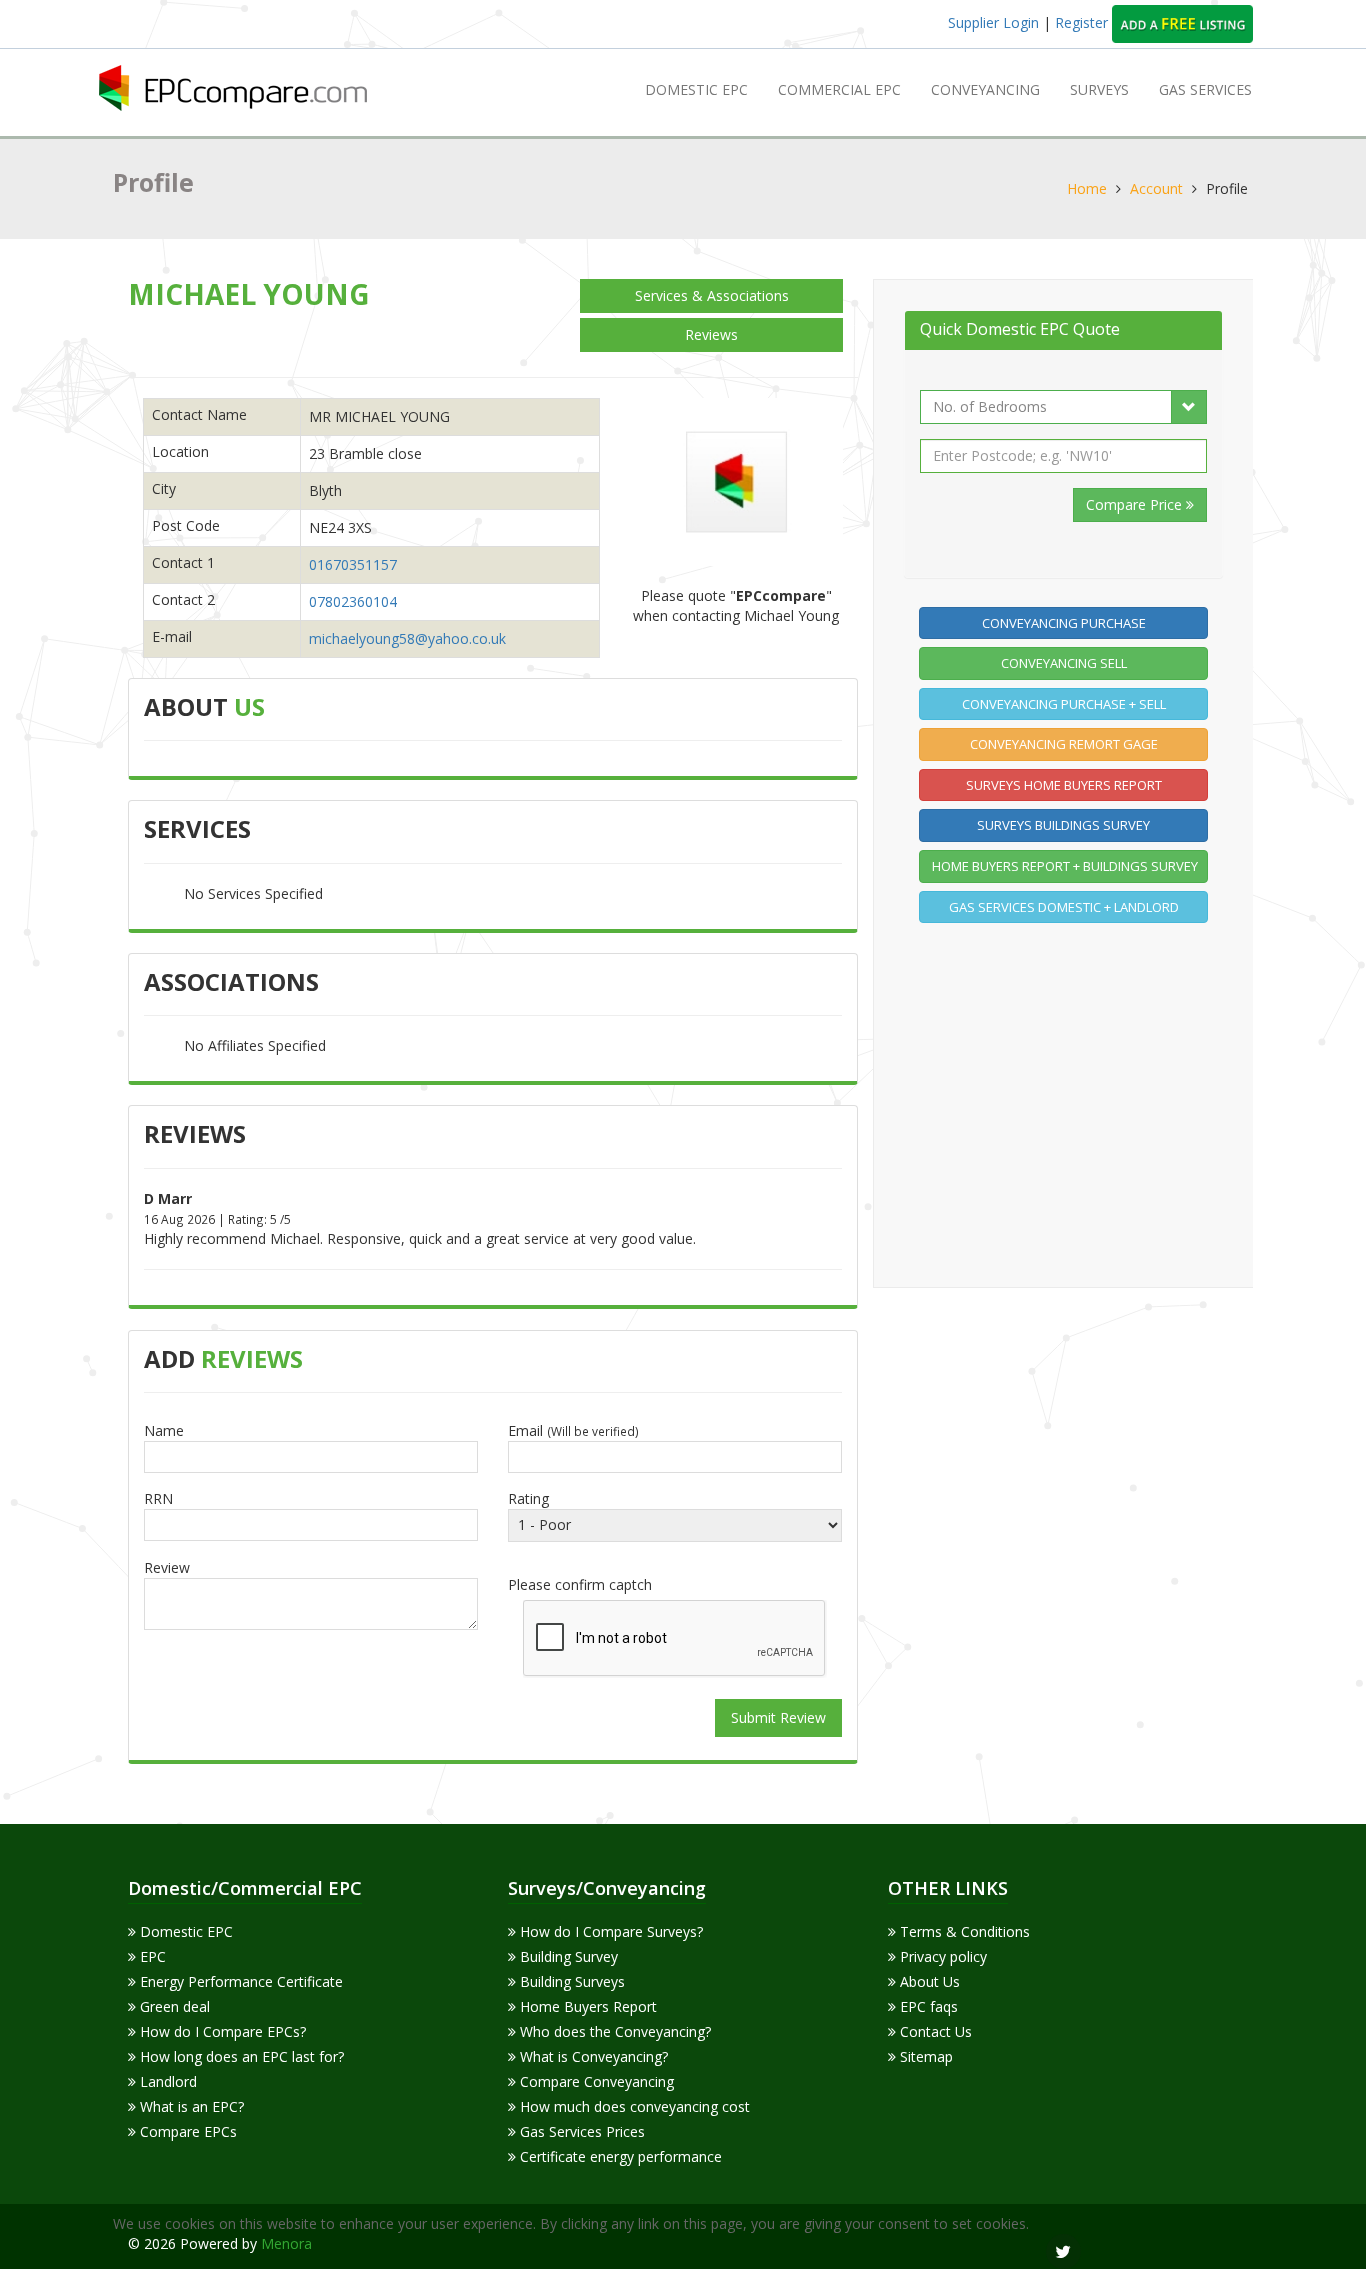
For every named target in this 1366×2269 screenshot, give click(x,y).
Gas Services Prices (580, 2131)
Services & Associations (712, 295)
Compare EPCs (186, 2131)
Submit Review (778, 1717)
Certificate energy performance (619, 2156)
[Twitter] (1063, 2251)
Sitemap (924, 2056)
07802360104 (353, 601)
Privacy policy (941, 1956)
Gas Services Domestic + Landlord (1064, 907)
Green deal (173, 2006)
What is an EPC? (190, 2106)
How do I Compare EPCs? (221, 2031)
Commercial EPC (839, 89)
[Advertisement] (1069, 1102)
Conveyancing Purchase (1064, 623)
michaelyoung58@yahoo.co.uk (407, 638)
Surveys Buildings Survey (1063, 825)
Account (1156, 188)
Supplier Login (993, 22)
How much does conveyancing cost (633, 2106)
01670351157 (353, 564)
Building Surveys (570, 1981)
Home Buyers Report (586, 2006)
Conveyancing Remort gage (1064, 744)
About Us (928, 1981)
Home (1087, 188)
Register (1083, 22)
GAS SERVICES (1205, 89)
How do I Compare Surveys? (609, 1931)
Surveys (1099, 89)
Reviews (711, 334)
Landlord (166, 2081)
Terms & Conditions (963, 1931)
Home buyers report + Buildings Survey (1065, 866)
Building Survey (567, 1956)
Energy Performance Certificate (239, 1981)
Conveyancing (985, 89)
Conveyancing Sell (1064, 663)
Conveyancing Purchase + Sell (1064, 704)
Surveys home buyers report (1064, 785)
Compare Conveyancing (595, 2081)
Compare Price (1136, 504)
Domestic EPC (696, 89)
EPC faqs (927, 2006)
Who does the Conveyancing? (613, 2031)
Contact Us (934, 2031)
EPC (151, 1956)
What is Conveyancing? (592, 2056)
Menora (286, 2243)
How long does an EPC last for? (240, 2056)
